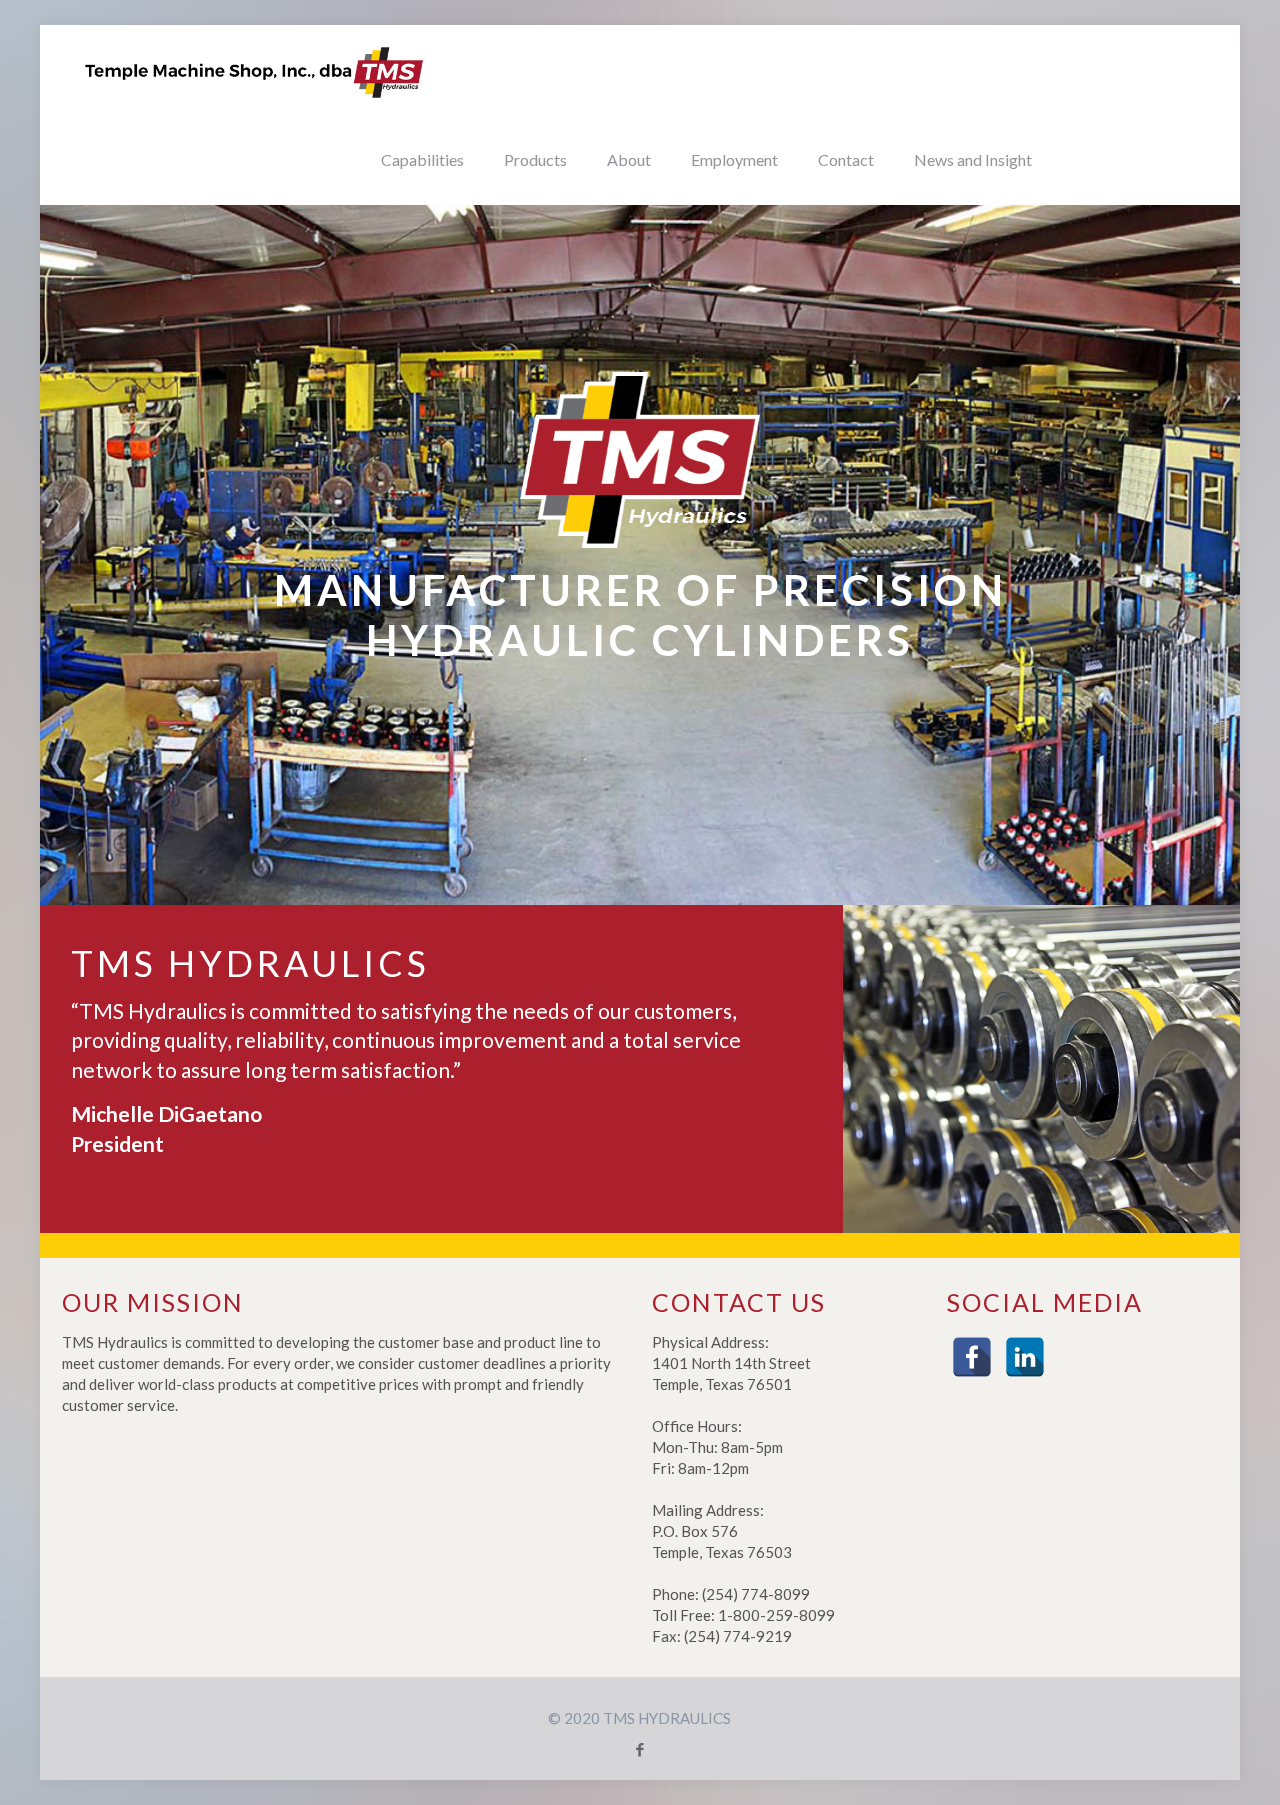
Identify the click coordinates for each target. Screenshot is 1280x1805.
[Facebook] (972, 1357)
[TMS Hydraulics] (255, 70)
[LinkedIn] (1025, 1357)
